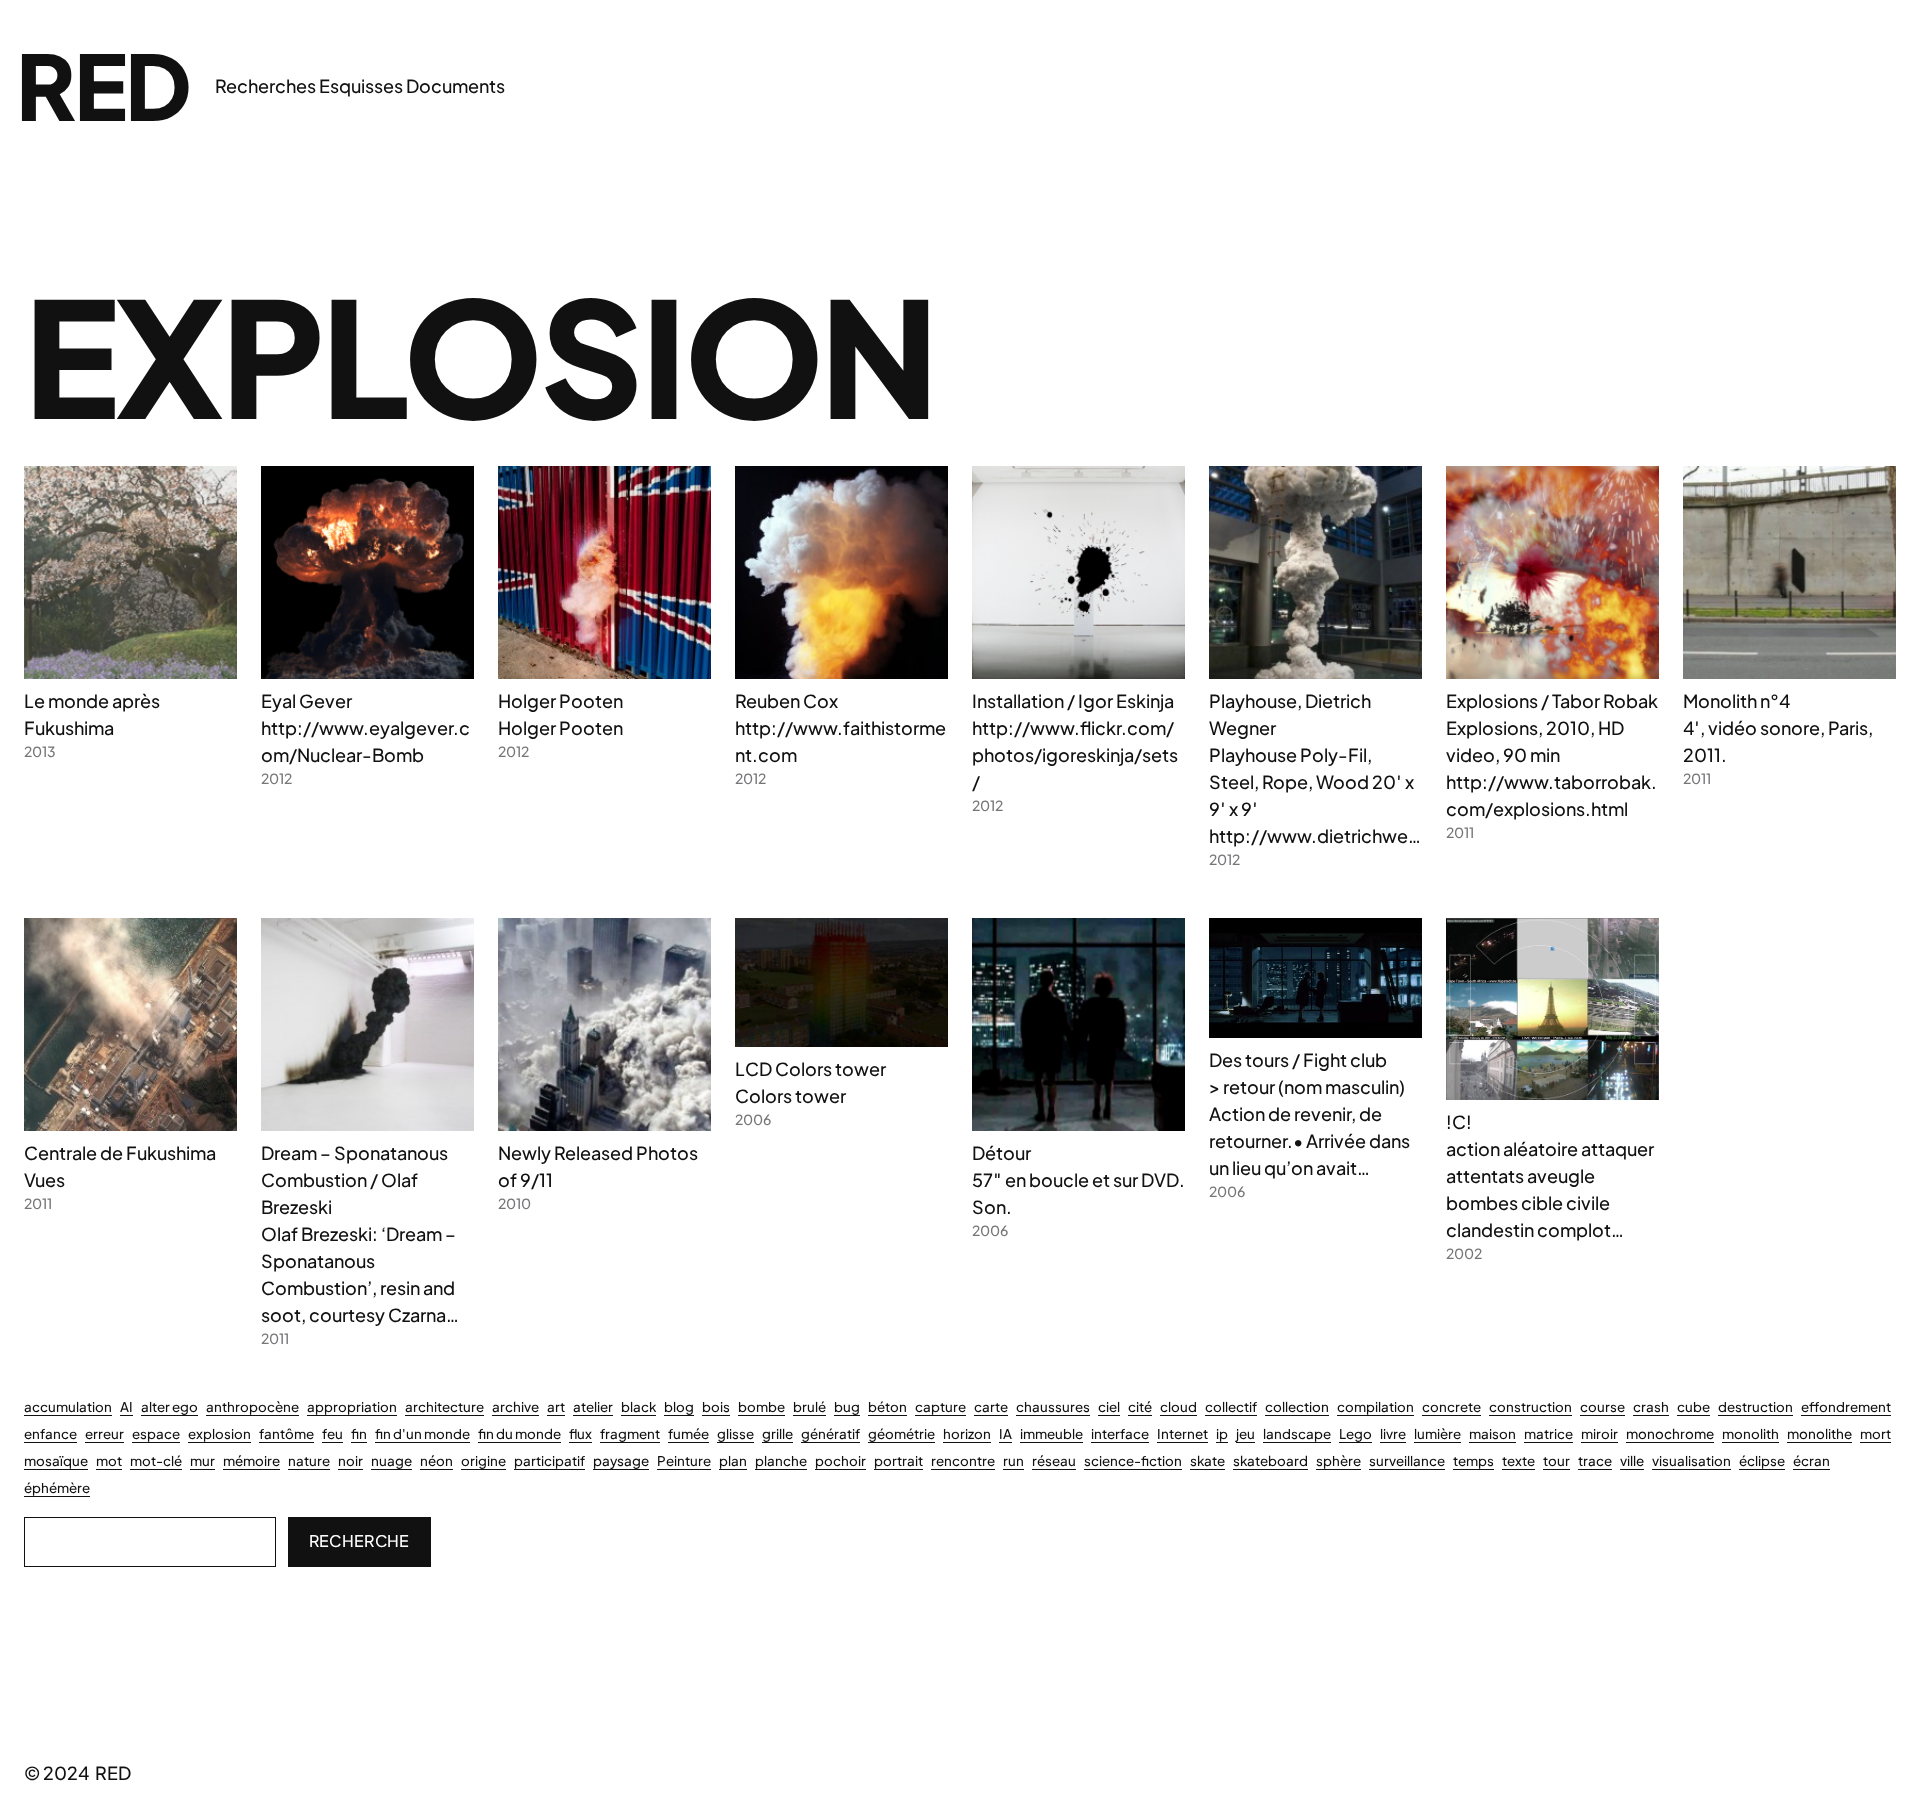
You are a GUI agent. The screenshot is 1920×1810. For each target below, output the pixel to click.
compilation (1375, 1406)
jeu (1245, 1433)
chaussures (1053, 1406)
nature (309, 1460)
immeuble (1051, 1433)
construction (1530, 1406)
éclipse (1762, 1460)
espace (156, 1433)
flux (580, 1433)
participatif (549, 1460)
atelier (593, 1406)
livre (1393, 1433)
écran (1811, 1460)
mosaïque (56, 1460)
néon (436, 1460)
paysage (621, 1460)
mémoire (251, 1460)
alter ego (169, 1406)
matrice (1548, 1433)
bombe (761, 1406)
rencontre (963, 1460)
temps (1473, 1460)
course (1602, 1406)
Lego (1355, 1433)
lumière (1437, 1433)
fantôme (286, 1433)
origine (483, 1460)
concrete (1451, 1406)
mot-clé (156, 1460)
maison (1492, 1433)
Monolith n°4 (1736, 700)
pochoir (840, 1460)
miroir (1599, 1433)
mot (109, 1460)
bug (847, 1406)
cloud (1178, 1406)
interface (1120, 1433)
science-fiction (1133, 1460)
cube (1693, 1406)
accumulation (68, 1406)
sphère (1338, 1460)
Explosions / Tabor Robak (1552, 700)
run (1013, 1460)
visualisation (1691, 1460)
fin (359, 1433)
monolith (1750, 1433)
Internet (1182, 1433)
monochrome (1670, 1433)
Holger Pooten (560, 700)
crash (1651, 1406)
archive (515, 1406)
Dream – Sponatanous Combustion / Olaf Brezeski (354, 1179)
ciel (1109, 1406)
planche (781, 1460)
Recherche (359, 1540)
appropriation (352, 1406)
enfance (50, 1433)
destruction (1755, 1406)
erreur (104, 1433)
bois (716, 1406)
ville (1632, 1460)
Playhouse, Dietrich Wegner (1290, 714)
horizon (967, 1433)
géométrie (901, 1433)
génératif (830, 1433)
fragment (630, 1433)
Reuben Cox (786, 700)
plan (733, 1460)
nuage (391, 1460)
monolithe (1819, 1433)
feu (332, 1433)
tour (1556, 1460)
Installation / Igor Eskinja (1073, 700)
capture (940, 1406)
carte (991, 1406)
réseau (1054, 1460)
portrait (898, 1460)
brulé (809, 1406)
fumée (688, 1433)
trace (1595, 1460)
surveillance (1407, 1460)
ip (1222, 1433)
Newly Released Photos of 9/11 (598, 1166)
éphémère (57, 1487)
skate (1207, 1460)
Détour (1001, 1152)
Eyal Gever (306, 700)
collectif (1231, 1406)
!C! (1459, 1121)
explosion (219, 1433)
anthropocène (252, 1406)
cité (1140, 1406)
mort (1875, 1433)
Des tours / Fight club (1298, 1059)
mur (202, 1460)
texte (1518, 1460)
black (638, 1406)
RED (103, 84)
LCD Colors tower (810, 1068)
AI (126, 1406)
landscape (1297, 1433)
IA (1005, 1433)
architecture (444, 1406)
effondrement (1846, 1406)
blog (679, 1406)
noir (350, 1460)
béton (887, 1406)
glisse (735, 1433)
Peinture (684, 1460)
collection (1297, 1406)
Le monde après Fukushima (92, 714)
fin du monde (519, 1433)
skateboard (1270, 1460)
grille (777, 1433)
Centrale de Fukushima (120, 1152)
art (556, 1406)
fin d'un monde (422, 1433)
